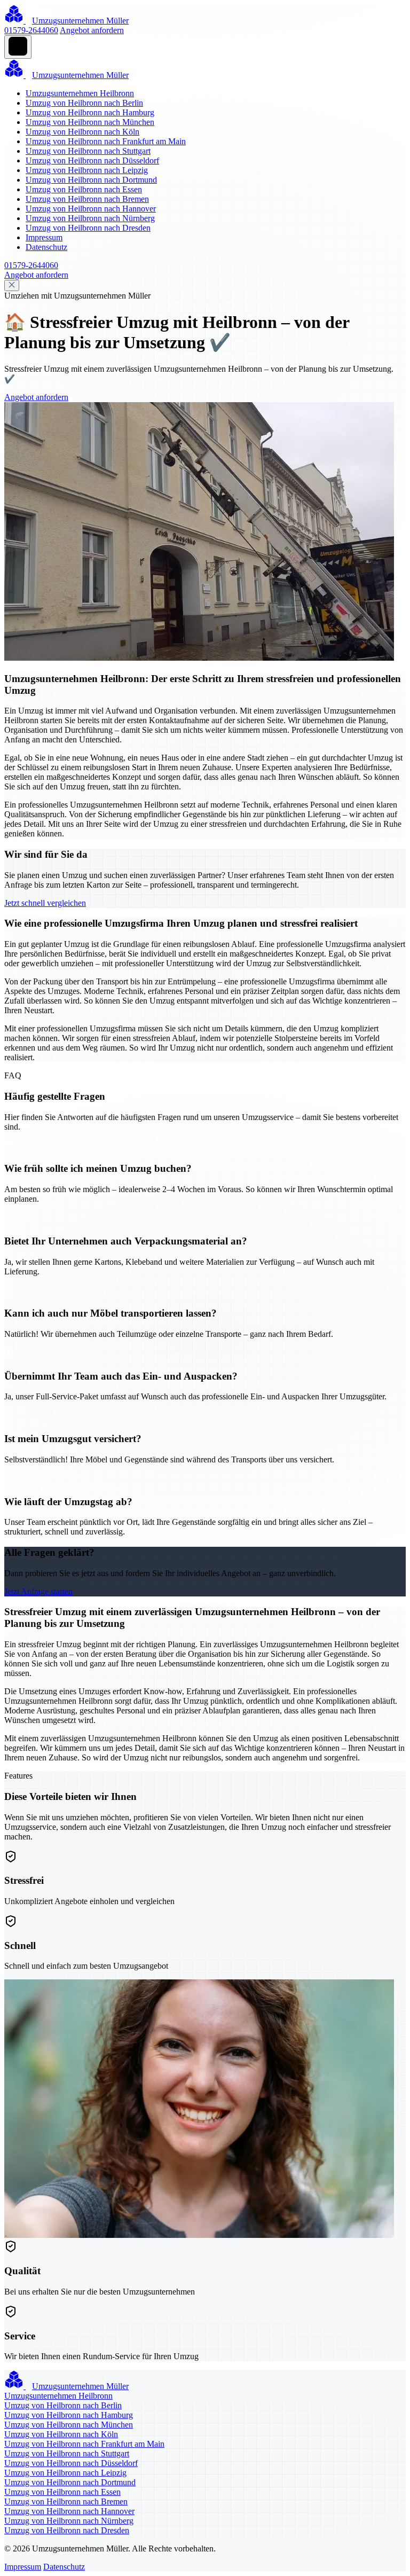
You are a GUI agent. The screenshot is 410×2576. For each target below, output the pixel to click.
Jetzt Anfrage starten (38, 1591)
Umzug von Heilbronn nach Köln (82, 132)
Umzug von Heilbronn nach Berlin (84, 103)
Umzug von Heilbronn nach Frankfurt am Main (106, 141)
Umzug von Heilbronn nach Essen (84, 189)
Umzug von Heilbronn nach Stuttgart (88, 151)
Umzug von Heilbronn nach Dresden (88, 228)
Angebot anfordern (92, 30)
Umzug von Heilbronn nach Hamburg (90, 112)
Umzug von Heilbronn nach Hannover (91, 209)
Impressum (44, 237)
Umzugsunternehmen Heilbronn (80, 93)
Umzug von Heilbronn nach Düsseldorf (92, 160)
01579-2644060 (31, 30)
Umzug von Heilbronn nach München (90, 122)
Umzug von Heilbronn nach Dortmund (91, 180)
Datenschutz (46, 247)
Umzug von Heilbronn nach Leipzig (87, 170)
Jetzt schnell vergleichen (45, 903)
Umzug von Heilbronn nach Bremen (87, 199)
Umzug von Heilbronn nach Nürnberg (90, 218)
